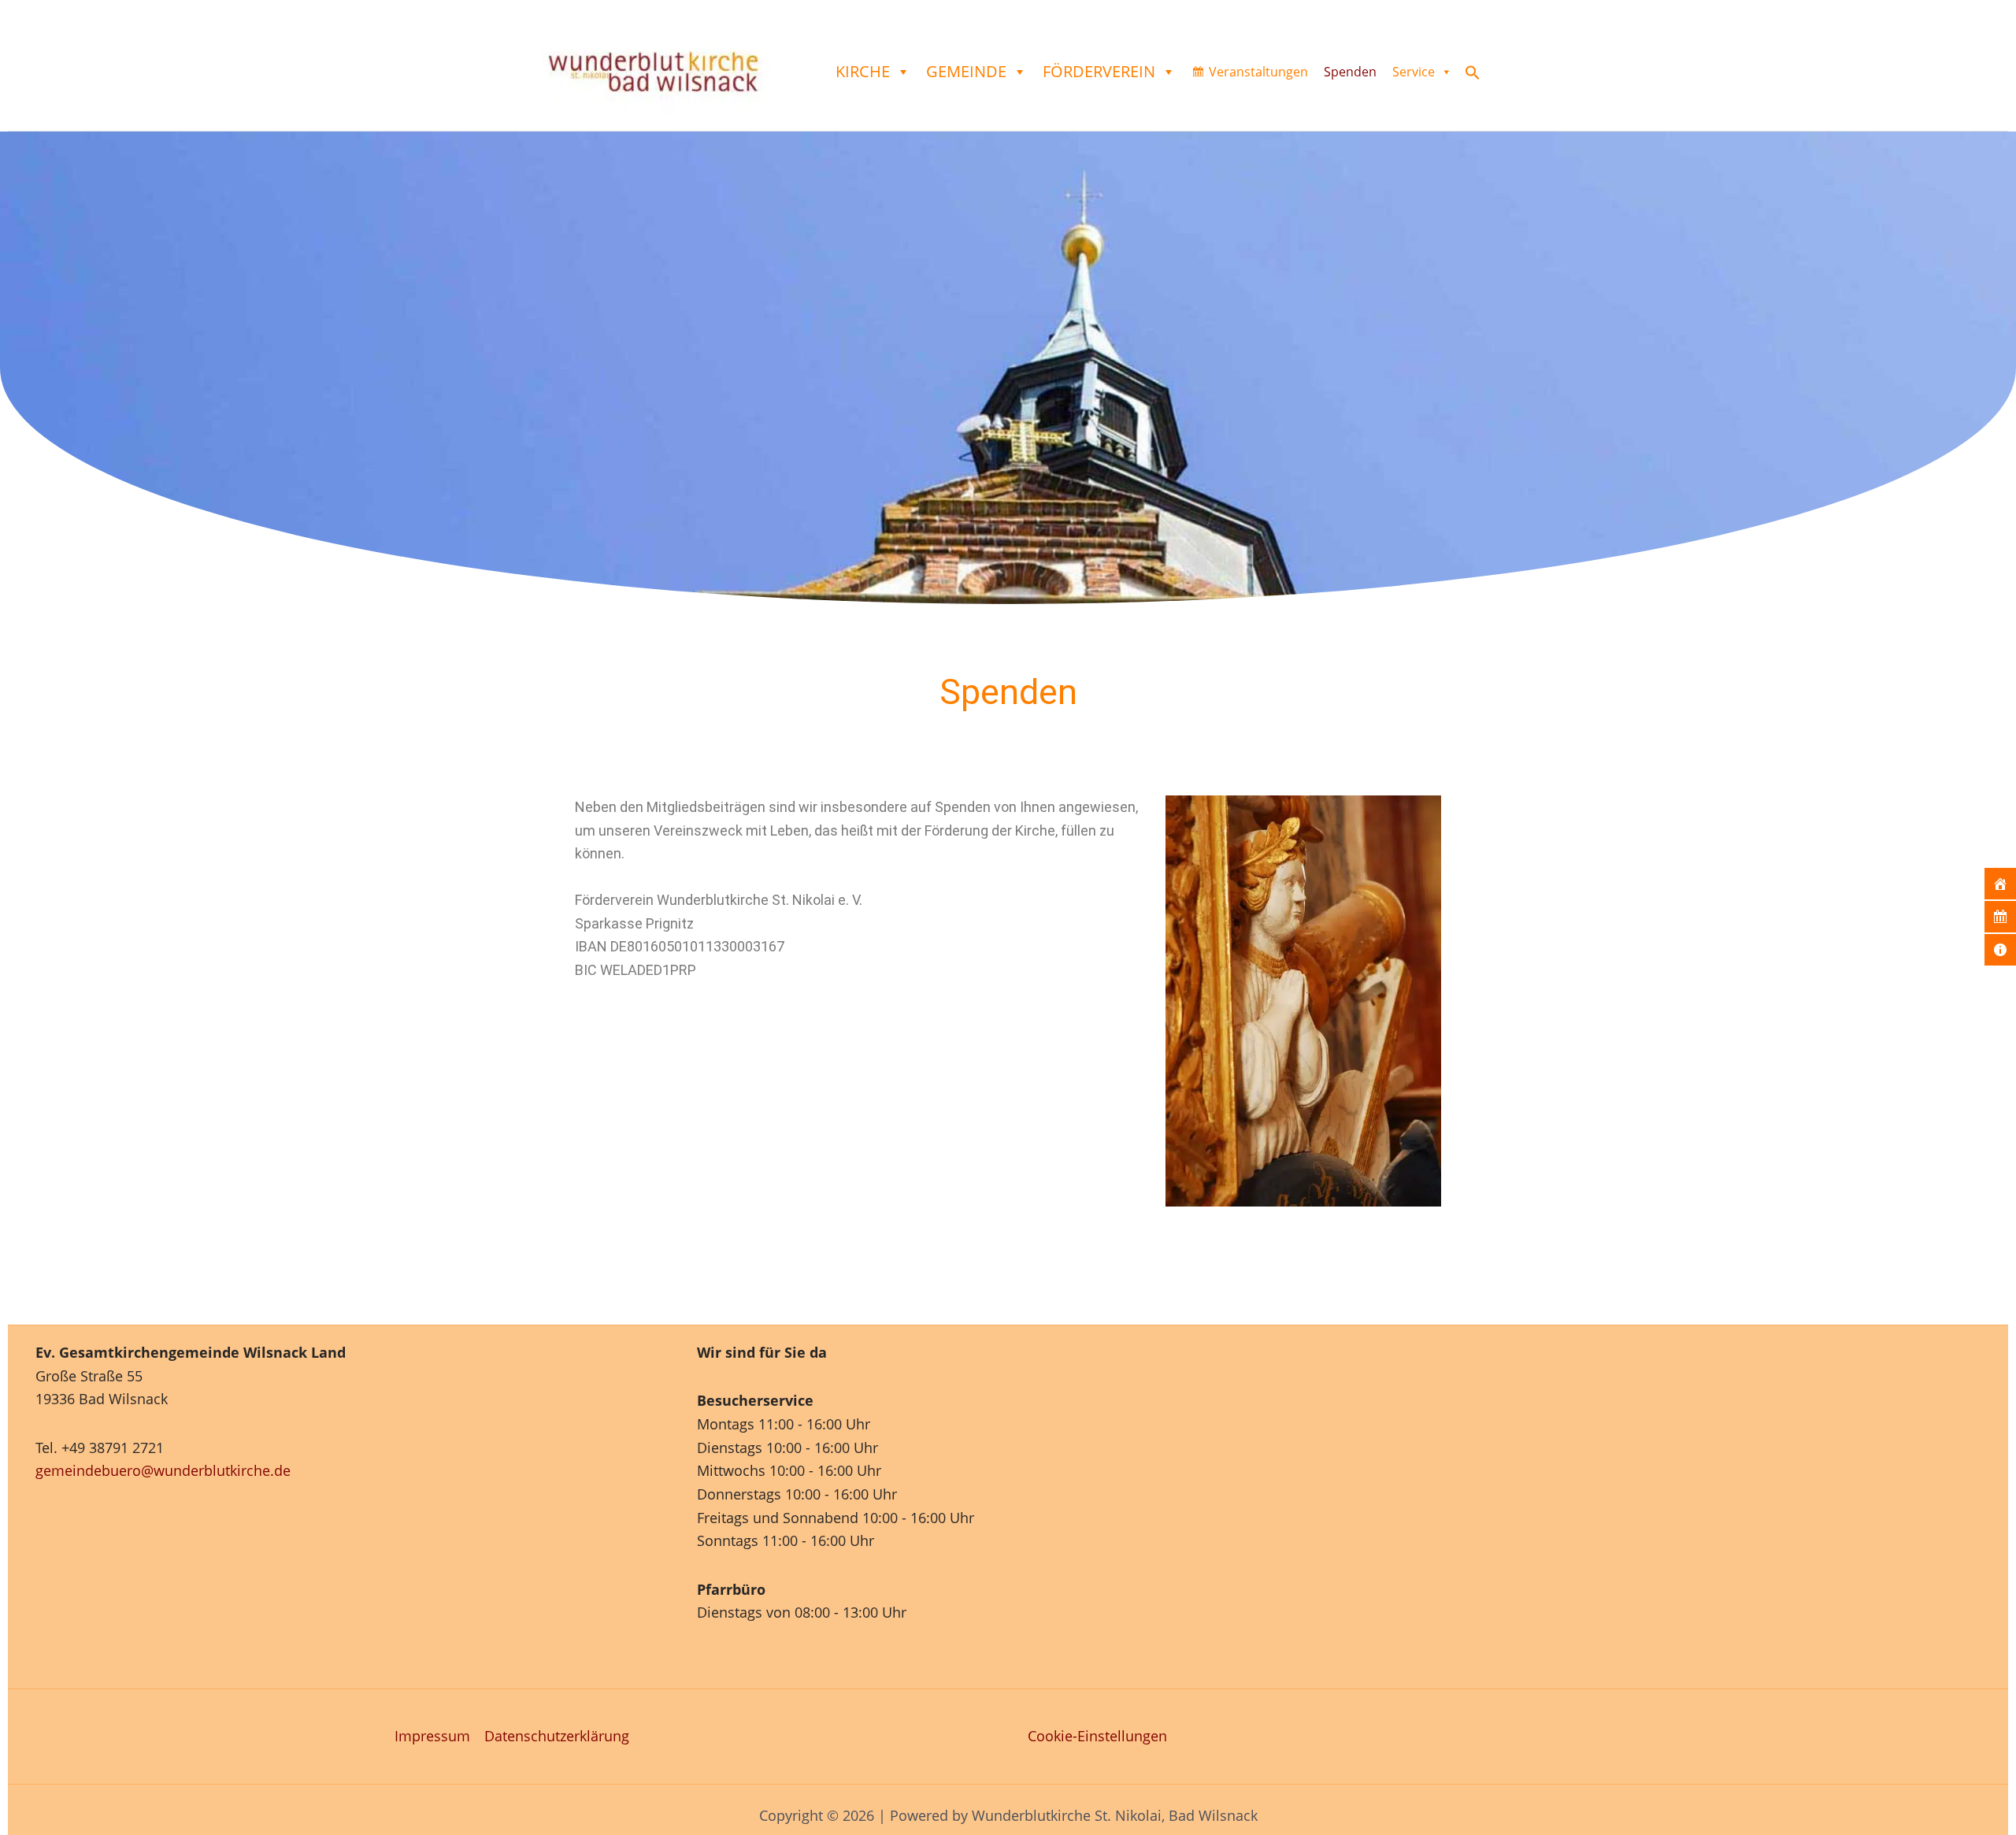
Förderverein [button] (1099, 71)
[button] (1473, 75)
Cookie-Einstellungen (1097, 1736)
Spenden (1350, 72)
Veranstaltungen (1258, 72)
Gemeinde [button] (966, 71)
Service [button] (1414, 72)
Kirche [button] (863, 71)
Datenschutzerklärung (557, 1736)
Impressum (432, 1736)
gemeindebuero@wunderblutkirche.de (163, 1470)
